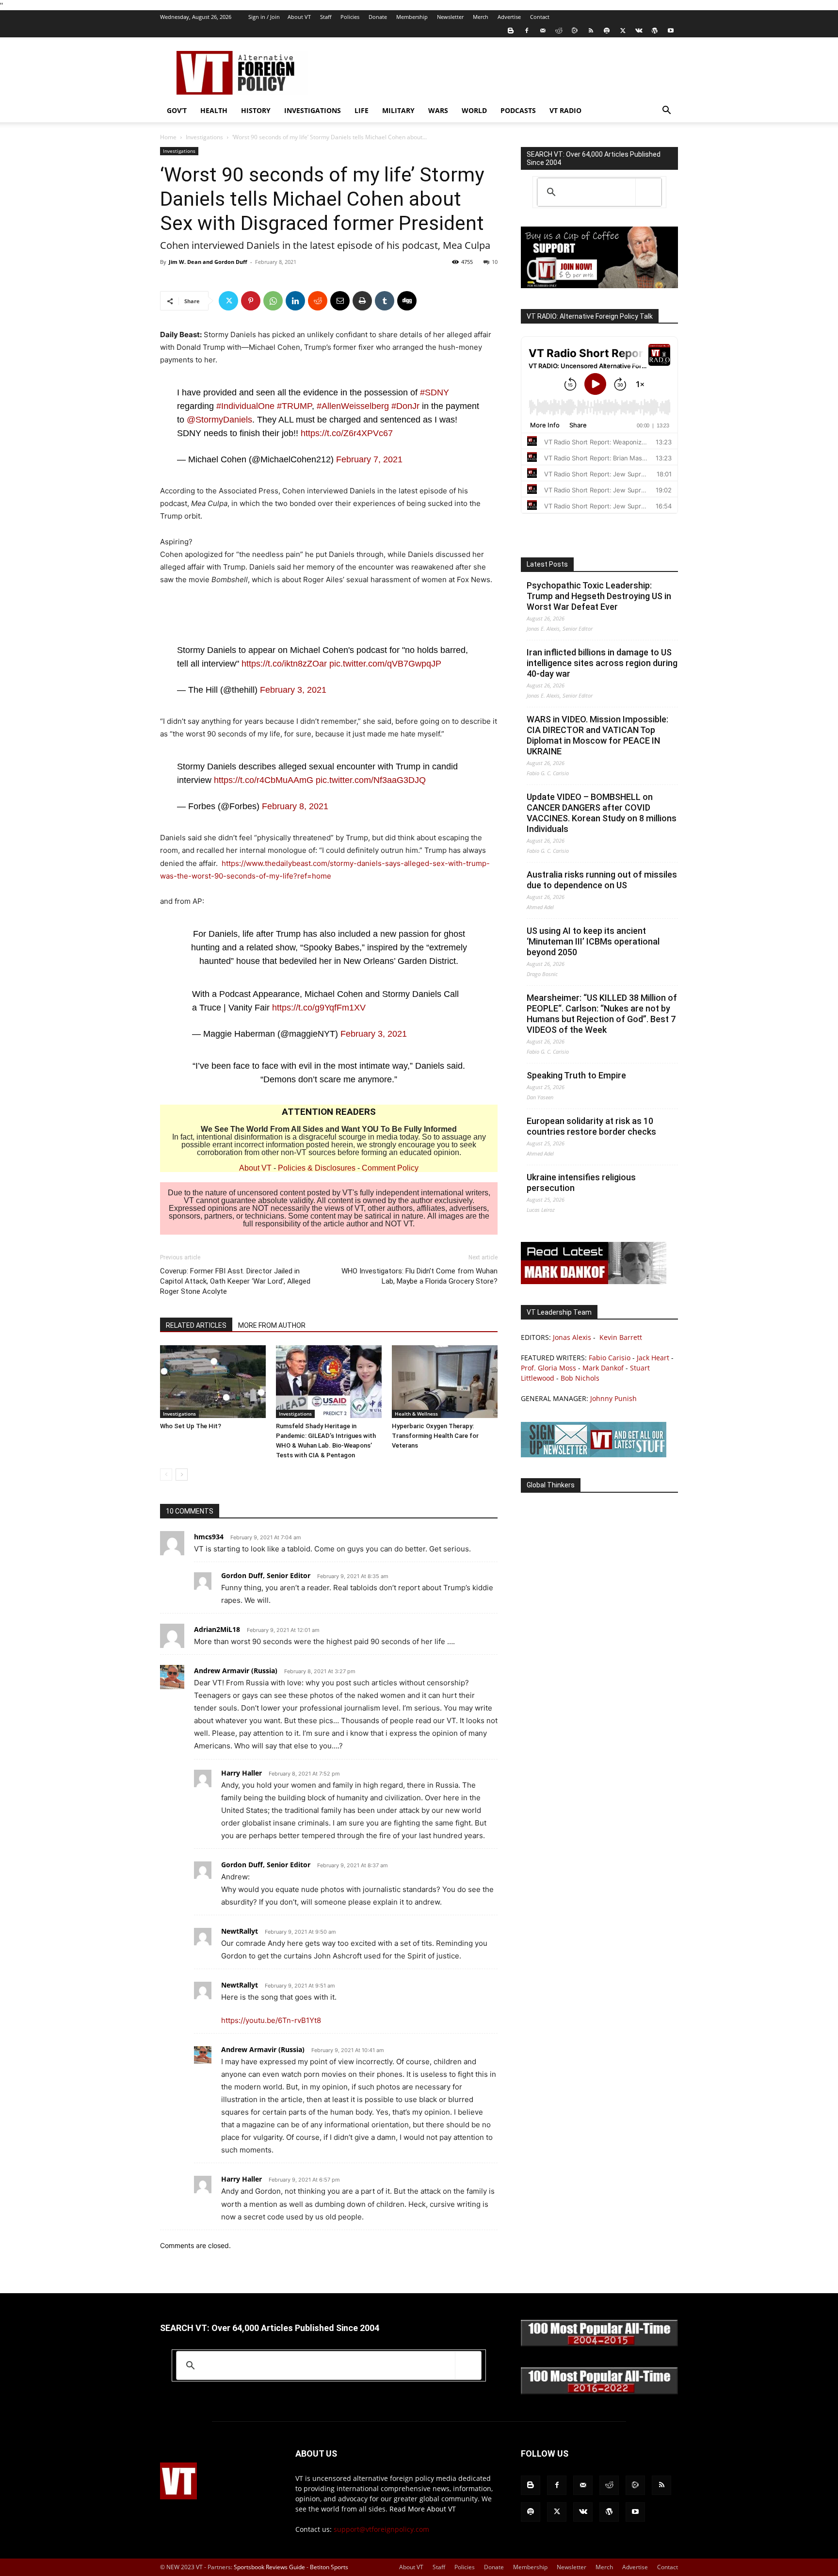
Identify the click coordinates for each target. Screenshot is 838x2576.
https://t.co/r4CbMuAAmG (264, 780)
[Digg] (407, 301)
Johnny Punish (613, 1398)
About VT (299, 17)
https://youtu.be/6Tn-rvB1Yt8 (271, 2020)
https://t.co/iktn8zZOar (284, 664)
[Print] (362, 301)
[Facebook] (527, 31)
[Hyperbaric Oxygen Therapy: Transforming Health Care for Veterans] (445, 1382)
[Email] (340, 301)
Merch (481, 17)
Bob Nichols (580, 1378)
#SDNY (435, 392)
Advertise (509, 17)
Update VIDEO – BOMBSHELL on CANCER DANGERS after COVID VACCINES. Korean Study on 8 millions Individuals (602, 813)
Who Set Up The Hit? (191, 1426)
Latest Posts (547, 564)
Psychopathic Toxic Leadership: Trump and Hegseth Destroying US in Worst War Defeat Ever (599, 596)
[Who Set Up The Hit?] (213, 1382)
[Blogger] (511, 31)
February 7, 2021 (369, 459)
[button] (666, 111)
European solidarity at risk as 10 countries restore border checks (591, 1126)
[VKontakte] (639, 31)
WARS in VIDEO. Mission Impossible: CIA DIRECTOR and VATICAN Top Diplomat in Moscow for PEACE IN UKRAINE (597, 735)
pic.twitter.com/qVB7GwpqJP (385, 664)
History (256, 110)
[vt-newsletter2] (594, 1455)
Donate (378, 17)
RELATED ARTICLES (196, 1325)
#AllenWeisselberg (353, 406)
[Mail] (543, 31)
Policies (350, 17)
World (474, 110)
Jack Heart (653, 1358)
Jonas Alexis (572, 1337)
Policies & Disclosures (317, 1168)
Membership (412, 17)
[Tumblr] (385, 301)
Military (398, 110)
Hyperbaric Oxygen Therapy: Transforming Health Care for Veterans (435, 1436)
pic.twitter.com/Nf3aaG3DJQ (371, 780)
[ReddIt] (318, 301)
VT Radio (565, 110)
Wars (438, 110)
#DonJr (405, 406)
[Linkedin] (295, 301)
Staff (326, 17)
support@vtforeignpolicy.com (381, 2529)
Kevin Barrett (621, 1337)
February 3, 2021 (293, 690)
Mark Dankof (603, 1368)
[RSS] (591, 31)
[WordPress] (655, 31)
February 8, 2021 (295, 806)
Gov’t (177, 110)
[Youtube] (671, 31)
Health (214, 110)
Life (362, 110)
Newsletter (450, 17)
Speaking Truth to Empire (576, 1075)
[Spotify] (607, 31)
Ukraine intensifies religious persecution (581, 1182)
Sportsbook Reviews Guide (269, 2567)
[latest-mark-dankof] (594, 1281)
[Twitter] (623, 31)
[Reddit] (559, 31)
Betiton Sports (329, 2567)
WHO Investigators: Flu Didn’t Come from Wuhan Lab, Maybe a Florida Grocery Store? (419, 1276)
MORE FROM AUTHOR (272, 1325)
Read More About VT (423, 2509)
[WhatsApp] (273, 301)
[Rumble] (575, 31)
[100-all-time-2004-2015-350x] (599, 2344)
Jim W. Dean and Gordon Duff (208, 262)
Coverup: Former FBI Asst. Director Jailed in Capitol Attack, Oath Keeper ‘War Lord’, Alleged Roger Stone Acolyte (235, 1281)
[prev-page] (166, 1475)
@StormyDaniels (219, 420)
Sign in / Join (264, 17)
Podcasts (518, 110)
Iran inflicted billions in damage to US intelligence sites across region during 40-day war (602, 663)
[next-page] (182, 1475)
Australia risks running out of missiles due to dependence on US (602, 880)
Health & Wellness (416, 1414)
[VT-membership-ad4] (599, 285)
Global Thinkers (551, 1485)
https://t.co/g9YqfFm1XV (319, 1008)
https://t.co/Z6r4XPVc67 (347, 433)
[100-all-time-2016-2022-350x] (599, 2392)
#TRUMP (294, 406)
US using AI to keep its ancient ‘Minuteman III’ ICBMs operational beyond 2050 (593, 941)
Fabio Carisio (610, 1358)
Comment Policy (390, 1168)
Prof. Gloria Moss (548, 1368)
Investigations (313, 110)
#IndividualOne (245, 406)
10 (495, 262)
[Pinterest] (251, 301)
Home (168, 137)
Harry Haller (242, 1773)
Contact (540, 17)
